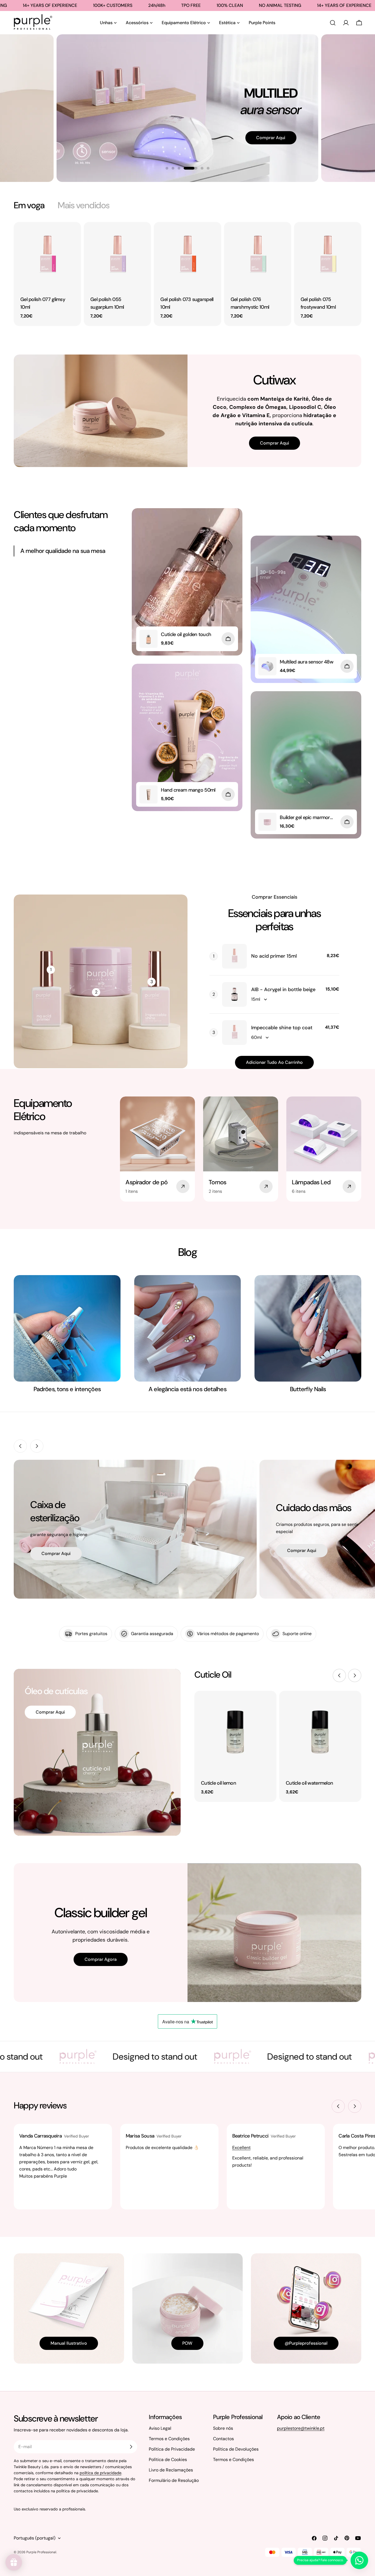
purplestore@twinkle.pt (301, 2428)
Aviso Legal (160, 2428)
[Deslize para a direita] (37, 1446)
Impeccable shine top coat (282, 1028)
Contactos (223, 2439)
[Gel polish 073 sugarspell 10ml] (187, 256)
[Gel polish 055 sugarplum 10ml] (117, 256)
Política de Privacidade (172, 2449)
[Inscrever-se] (131, 2447)
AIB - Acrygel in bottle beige (283, 989)
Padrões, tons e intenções (67, 1389)
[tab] (29, 205)
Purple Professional (41, 2552)
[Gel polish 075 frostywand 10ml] (328, 256)
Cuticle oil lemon (219, 1783)
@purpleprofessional (306, 2343)
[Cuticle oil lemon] (235, 1732)
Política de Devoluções (236, 2449)
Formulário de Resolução (174, 2480)
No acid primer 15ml (274, 956)
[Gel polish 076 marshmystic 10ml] (258, 256)
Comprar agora (101, 1959)
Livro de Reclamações (171, 2470)
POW (187, 2343)
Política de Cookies (168, 2460)
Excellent (241, 2148)
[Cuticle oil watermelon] (320, 1732)
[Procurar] (333, 23)
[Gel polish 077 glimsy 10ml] (47, 256)
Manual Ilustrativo (69, 2343)
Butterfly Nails (308, 1389)
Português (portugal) (35, 2538)
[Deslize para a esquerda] (20, 1446)
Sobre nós (223, 2428)
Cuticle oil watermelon (309, 1783)
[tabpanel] (187, 274)
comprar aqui (56, 1553)
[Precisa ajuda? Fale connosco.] (359, 2560)
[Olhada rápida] (73, 234)
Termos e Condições (169, 2439)
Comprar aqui (256, 153)
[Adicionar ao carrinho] (228, 639)
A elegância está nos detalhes (187, 1389)
